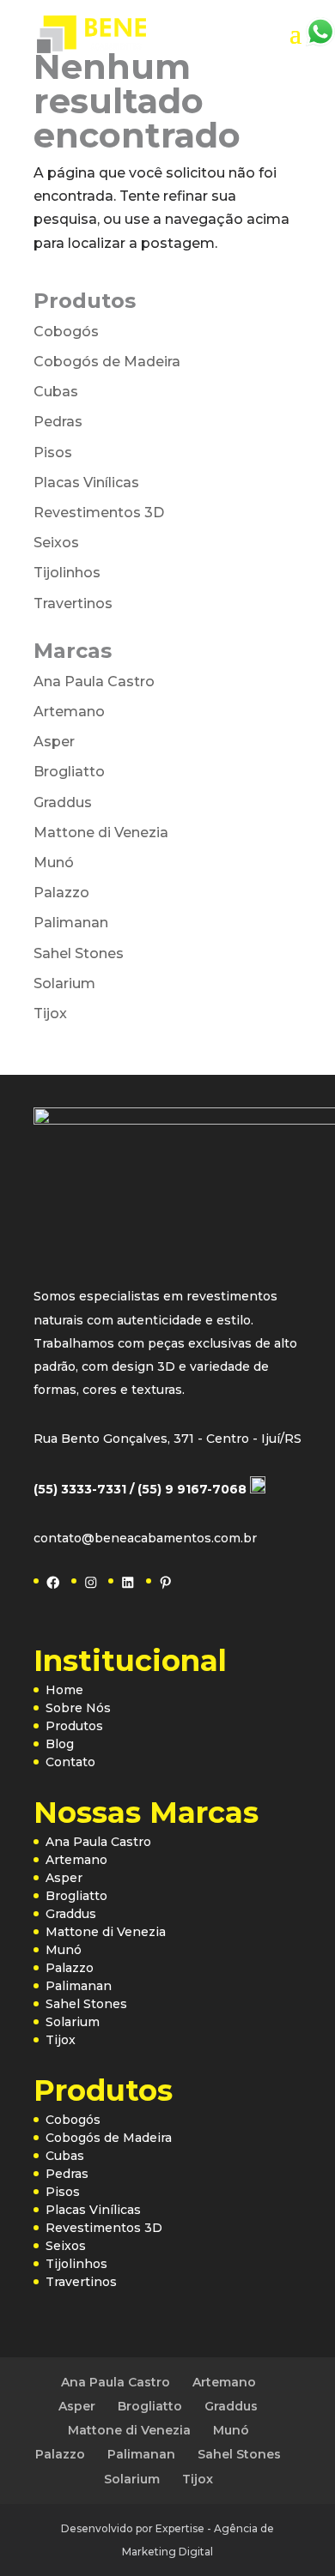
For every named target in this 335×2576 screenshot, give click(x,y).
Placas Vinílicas (86, 483)
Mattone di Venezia (101, 833)
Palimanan (71, 923)
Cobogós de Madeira (107, 362)
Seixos (56, 543)
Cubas (56, 392)
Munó (54, 863)
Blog (60, 1744)
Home (64, 1690)
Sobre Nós (78, 1708)
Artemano (69, 712)
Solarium (64, 983)
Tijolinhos (67, 573)
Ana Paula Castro (94, 682)
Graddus (63, 802)
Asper (54, 742)
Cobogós (66, 332)
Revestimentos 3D (99, 513)
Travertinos (73, 603)
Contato (70, 1762)
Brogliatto (69, 772)
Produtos (74, 1726)
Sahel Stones (79, 953)
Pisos (53, 452)
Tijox (50, 1014)
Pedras (58, 422)
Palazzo (61, 893)
